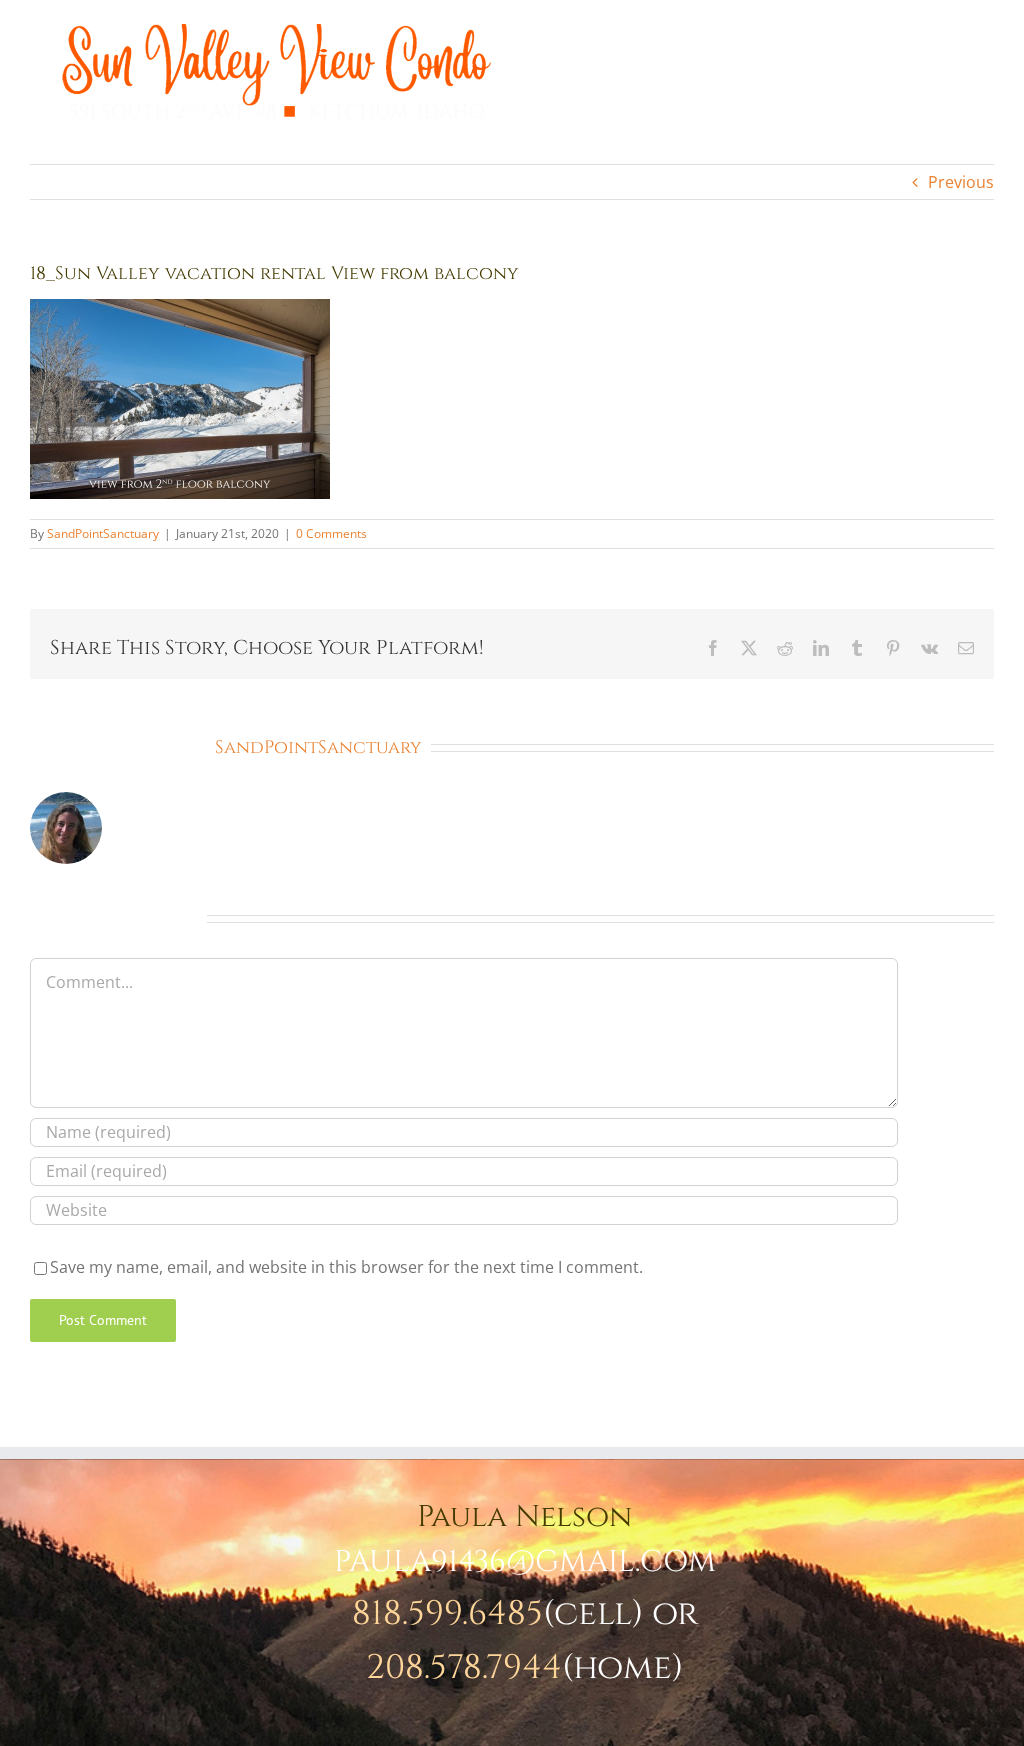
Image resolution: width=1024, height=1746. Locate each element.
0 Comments (331, 533)
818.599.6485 (447, 1614)
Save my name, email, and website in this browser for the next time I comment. (346, 1267)
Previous (961, 182)
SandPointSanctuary (103, 533)
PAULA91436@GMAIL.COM (525, 1562)
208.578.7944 (464, 1668)
